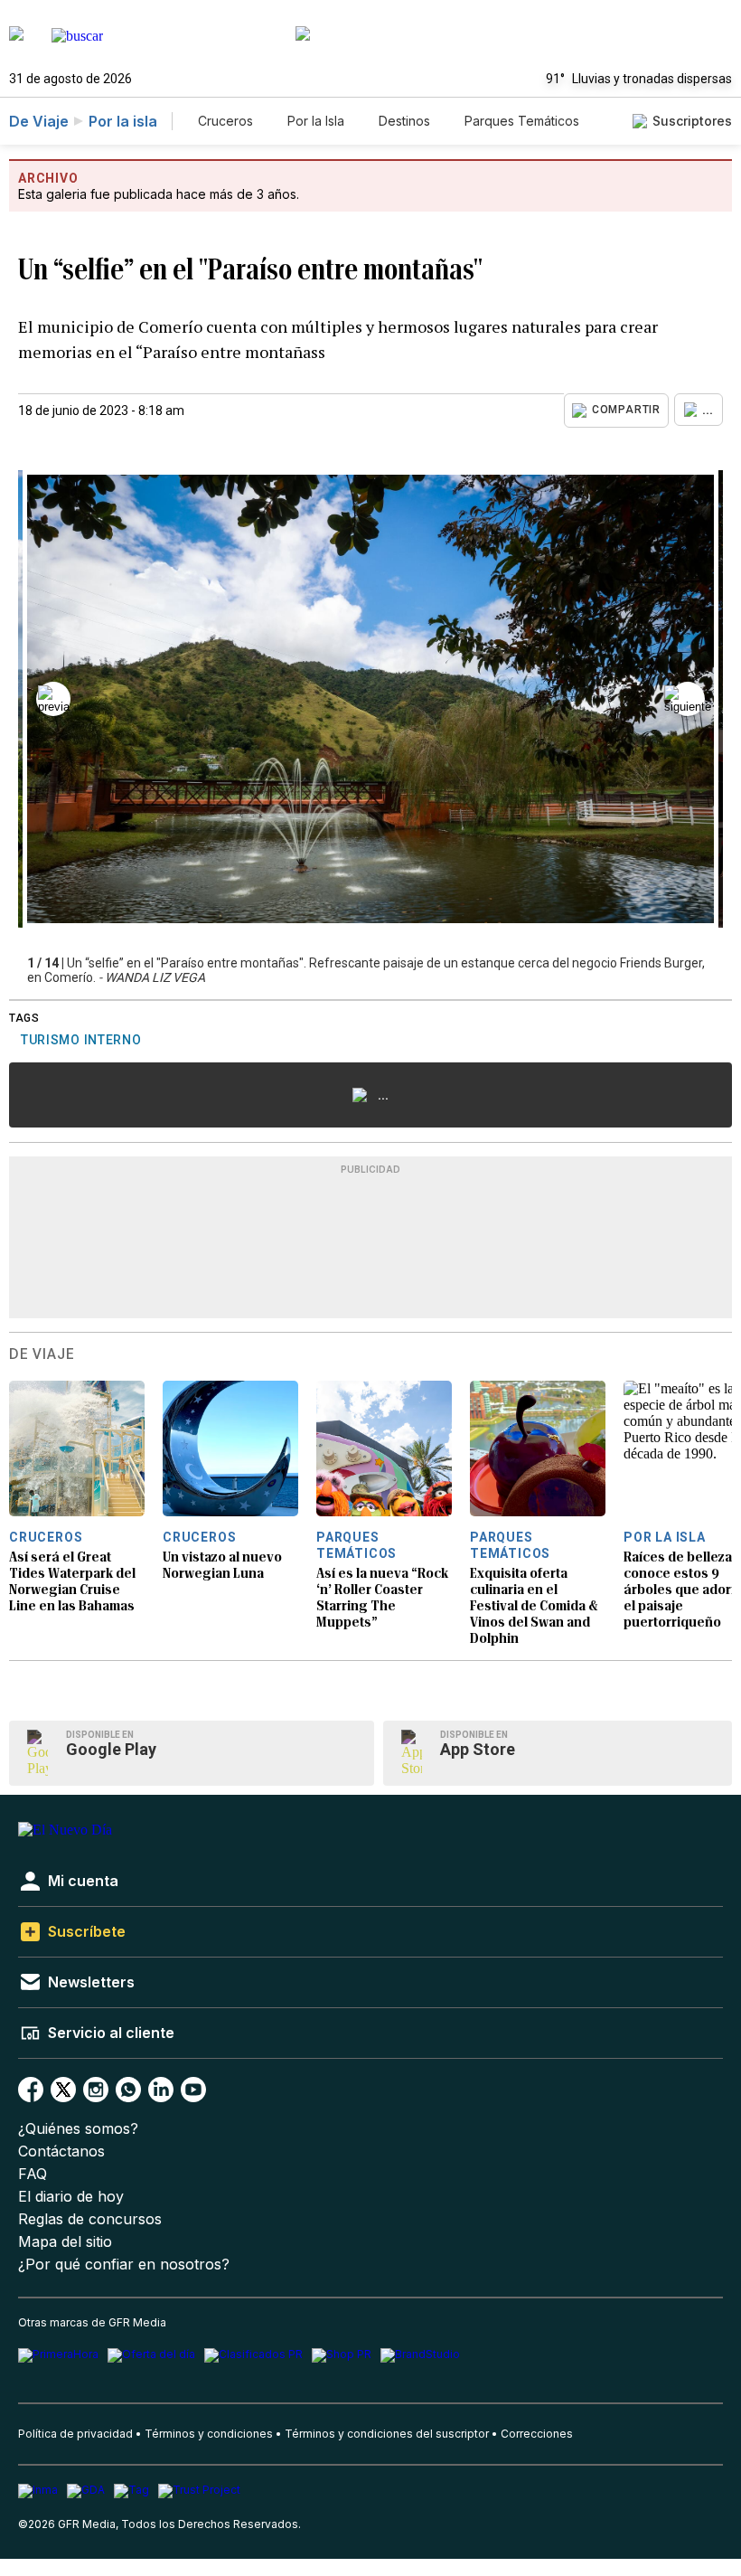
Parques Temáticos (522, 121)
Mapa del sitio (65, 2242)
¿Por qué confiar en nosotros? (124, 2265)
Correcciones (537, 2434)
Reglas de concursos (90, 2219)
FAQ (33, 2174)
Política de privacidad (75, 2434)
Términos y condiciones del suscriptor (387, 2434)
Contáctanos (61, 2151)
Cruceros (225, 121)
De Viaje (39, 121)
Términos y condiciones (209, 2434)
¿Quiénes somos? (78, 2129)
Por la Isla (316, 121)
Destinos (404, 121)
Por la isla (123, 121)
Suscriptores (692, 121)
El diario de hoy (71, 2197)
